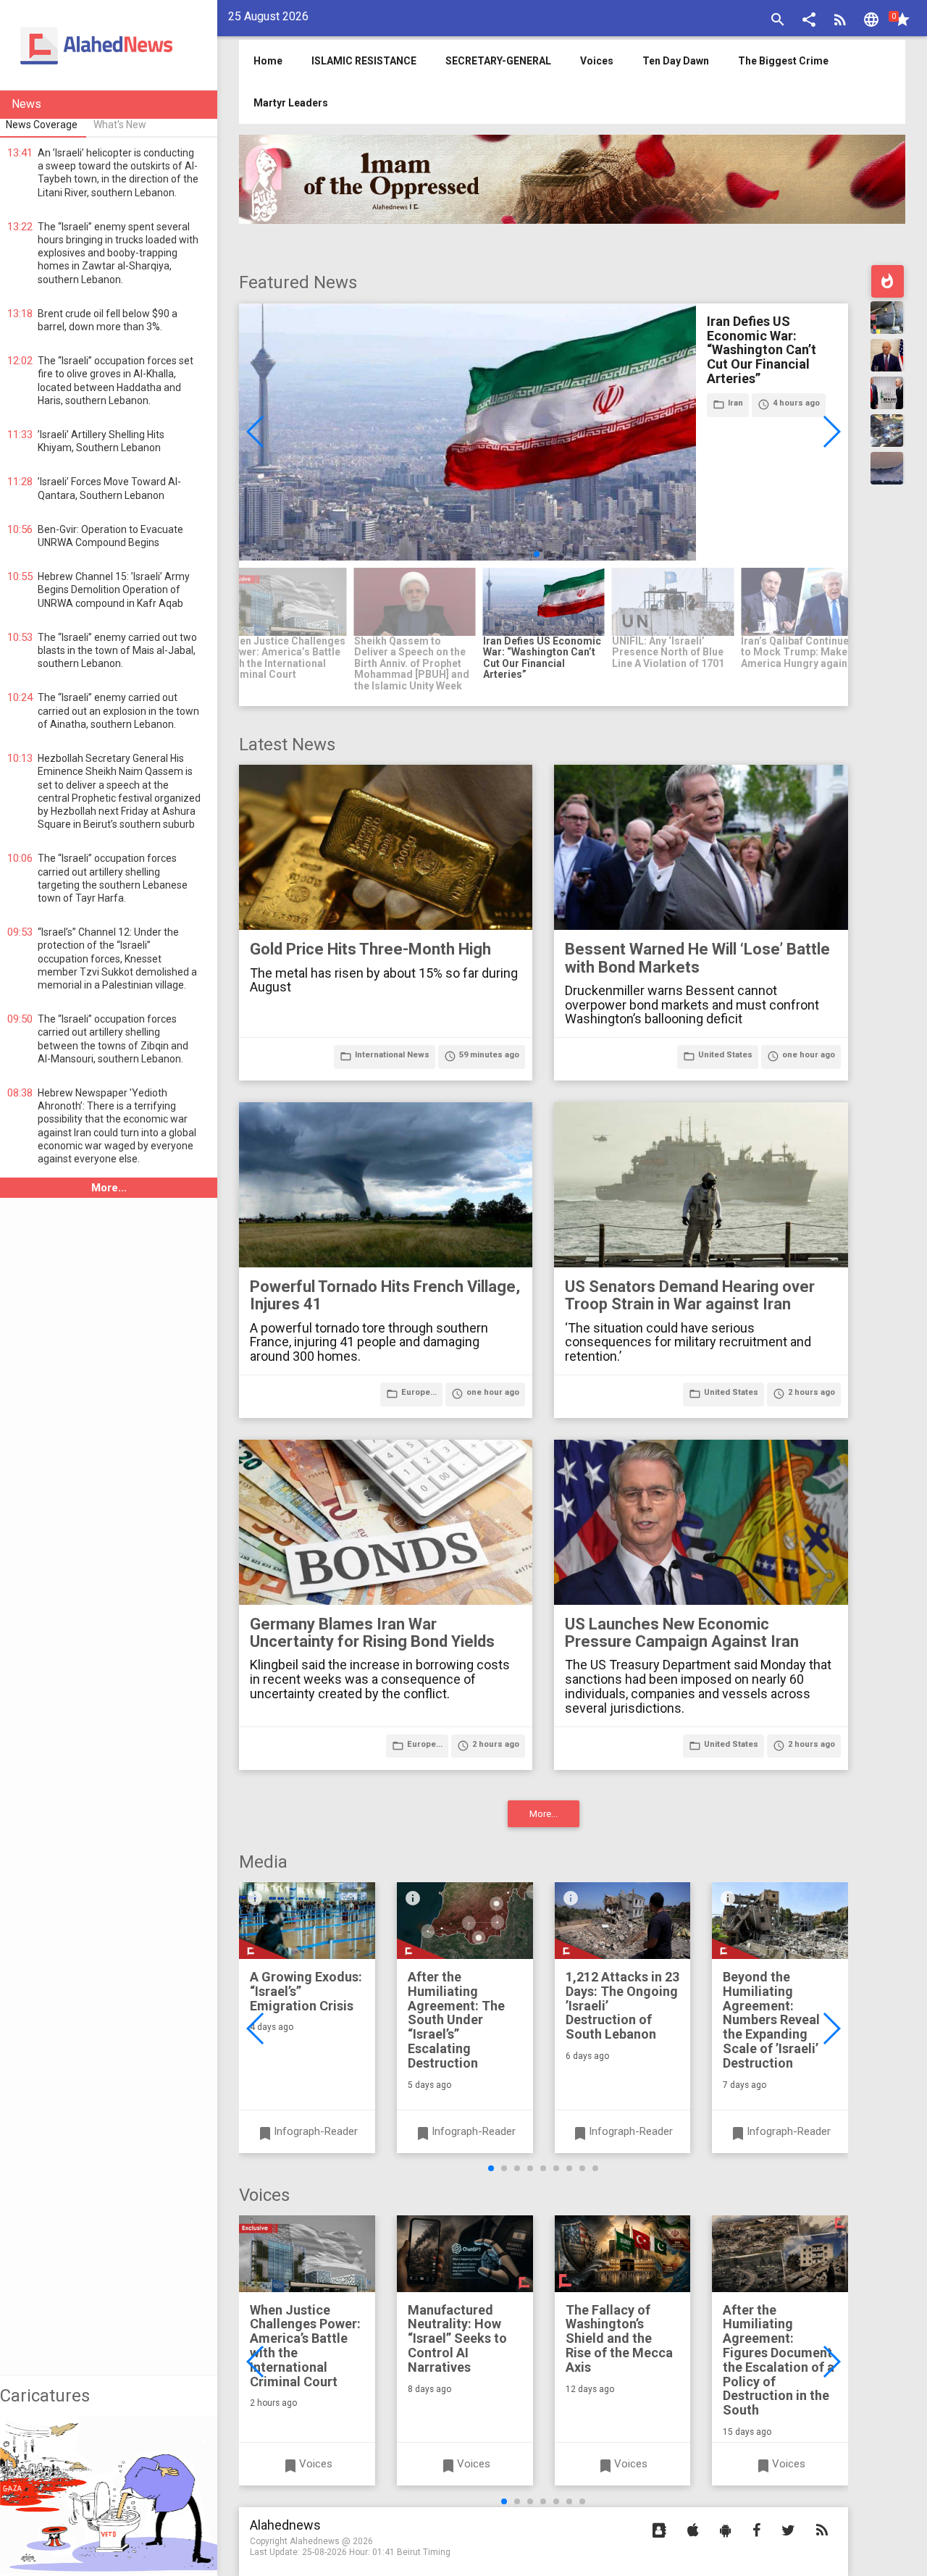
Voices (597, 61)
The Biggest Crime (783, 61)
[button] (809, 21)
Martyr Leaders (291, 103)
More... (109, 1188)
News (26, 104)
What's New (120, 125)
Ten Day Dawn (676, 61)
